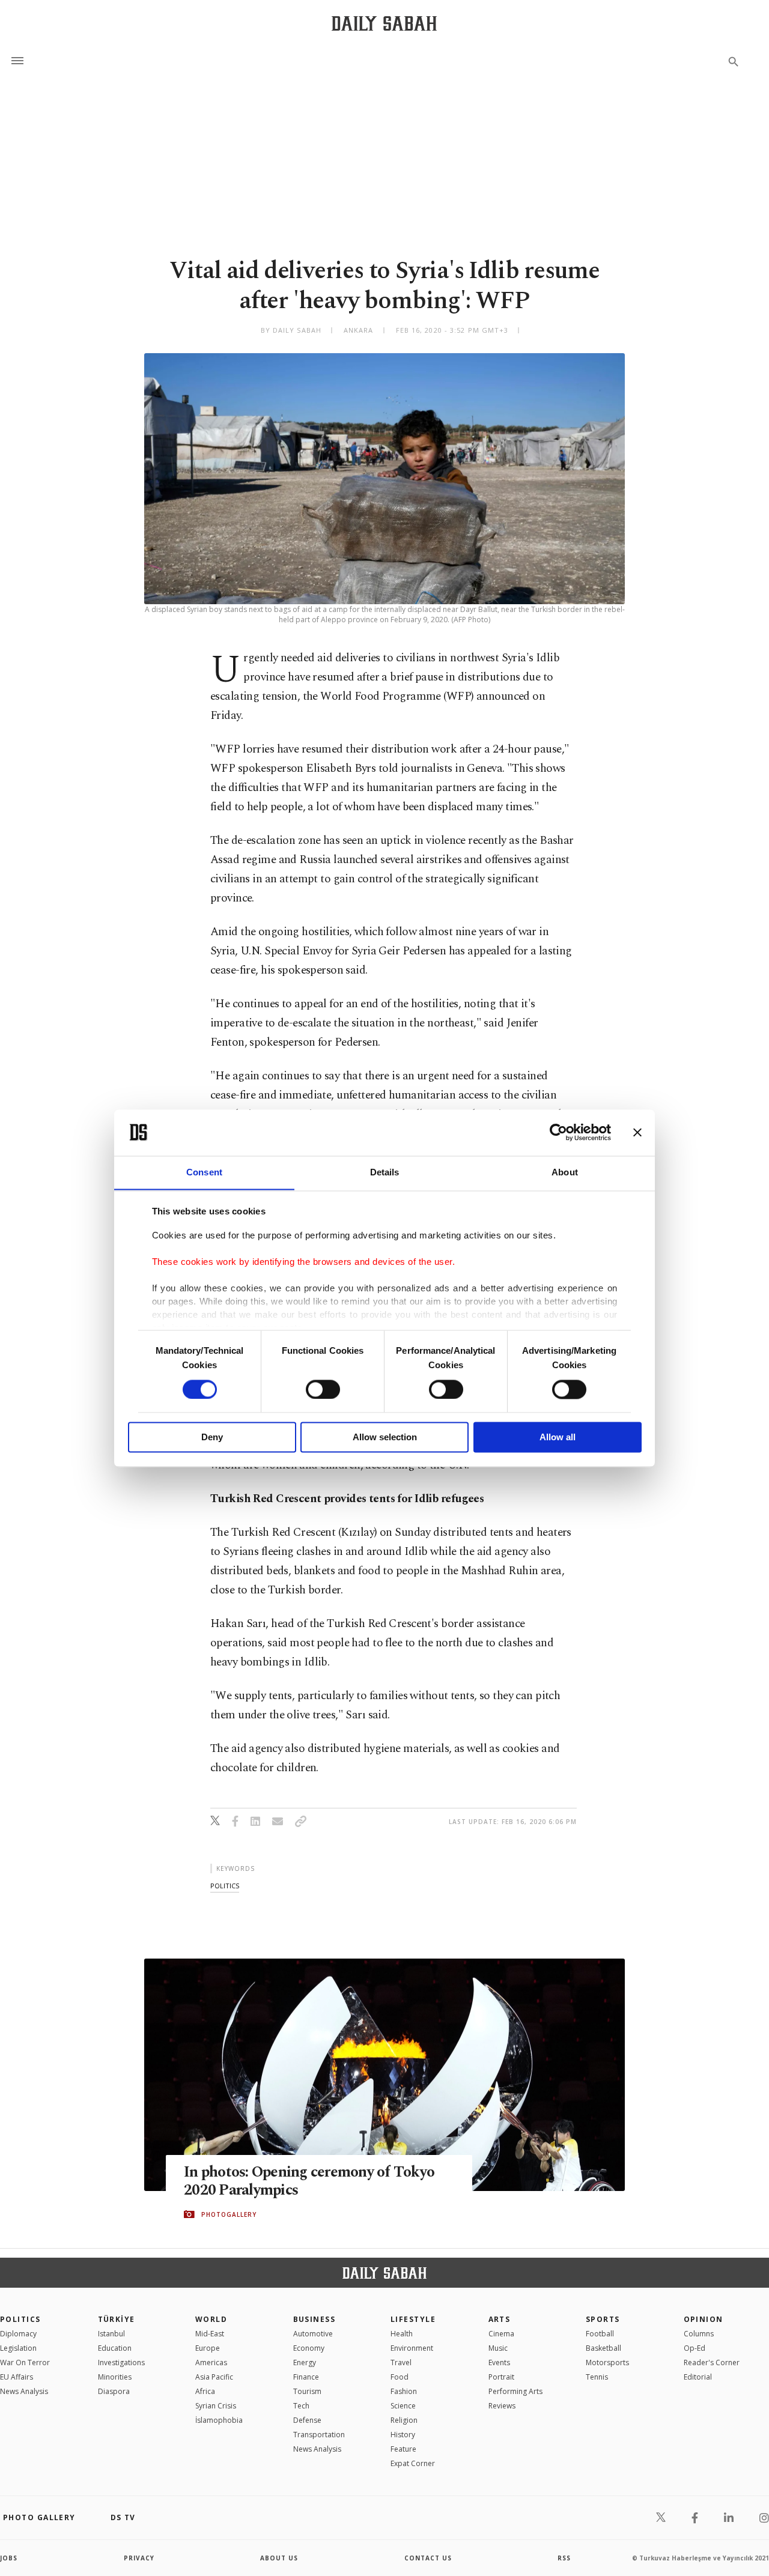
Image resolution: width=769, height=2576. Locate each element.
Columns (699, 2334)
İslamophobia (219, 2420)
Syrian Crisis (216, 2406)
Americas (211, 2362)
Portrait (501, 2377)
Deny (212, 1438)
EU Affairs (17, 2377)
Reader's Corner (712, 2362)
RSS (564, 2558)
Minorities (115, 2377)
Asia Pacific (214, 2377)
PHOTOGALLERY (229, 2214)
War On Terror (25, 2362)
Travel (401, 2362)
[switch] (323, 1389)
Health (402, 2334)
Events (499, 2362)
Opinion (704, 2319)
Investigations (121, 2362)
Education (115, 2348)
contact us (428, 2558)
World (211, 2319)
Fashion (404, 2391)
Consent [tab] (204, 1172)
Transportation (319, 2435)
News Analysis (24, 2391)
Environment (412, 2348)
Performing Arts (515, 2391)
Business (315, 2319)
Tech (301, 2406)
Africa (205, 2391)
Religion (404, 2420)
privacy (139, 2558)
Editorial (698, 2377)
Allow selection (385, 1438)
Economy (309, 2348)
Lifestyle (413, 2319)
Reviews (502, 2406)
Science (403, 2406)
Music (498, 2348)
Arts (500, 2319)
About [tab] (565, 1172)
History (403, 2435)
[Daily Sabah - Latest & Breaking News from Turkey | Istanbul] (384, 23)
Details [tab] (385, 1172)
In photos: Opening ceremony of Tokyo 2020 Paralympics (309, 2181)
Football (600, 2334)
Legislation (18, 2348)
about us (279, 2558)
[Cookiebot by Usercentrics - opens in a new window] (558, 1132)
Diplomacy (18, 2334)
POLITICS (20, 2319)
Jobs (9, 2558)
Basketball (603, 2348)
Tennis (597, 2377)
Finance (306, 2377)
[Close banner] (637, 1132)
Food (400, 2377)
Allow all (558, 1438)
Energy (305, 2362)
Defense (307, 2420)
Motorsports (607, 2362)
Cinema (501, 2334)
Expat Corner (413, 2463)
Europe (208, 2348)
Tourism (307, 2391)
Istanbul (111, 2334)
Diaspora (114, 2391)
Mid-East (210, 2334)
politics (225, 1886)
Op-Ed (695, 2348)
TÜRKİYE (117, 2319)
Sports (603, 2319)
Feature (403, 2449)
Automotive (313, 2334)
